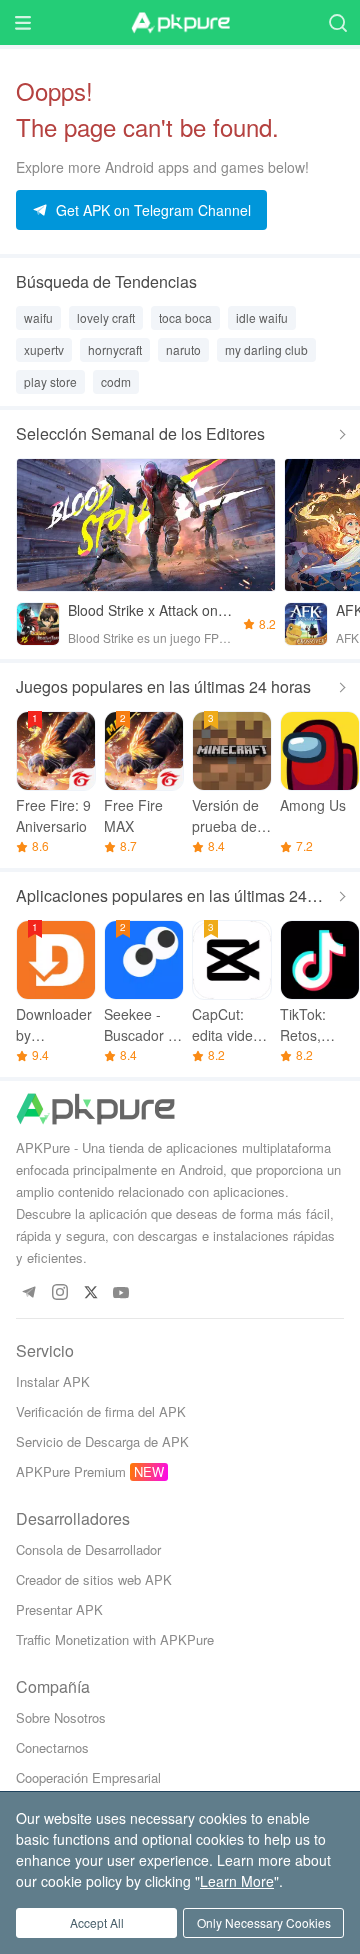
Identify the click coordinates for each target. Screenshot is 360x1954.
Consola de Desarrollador (88, 1549)
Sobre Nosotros (61, 1717)
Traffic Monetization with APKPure (115, 1639)
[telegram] (28, 1293)
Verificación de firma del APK (101, 1411)
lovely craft (106, 317)
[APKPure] (180, 23)
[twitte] (90, 1293)
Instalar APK (53, 1381)
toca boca (185, 317)
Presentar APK (59, 1609)
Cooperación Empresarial (88, 1777)
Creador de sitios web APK (94, 1579)
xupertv (44, 349)
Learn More (237, 1881)
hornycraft (115, 349)
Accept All (97, 1922)
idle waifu (262, 317)
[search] (337, 22)
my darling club (266, 349)
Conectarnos (52, 1747)
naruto (183, 349)
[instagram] (59, 1293)
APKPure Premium (71, 1471)
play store (50, 381)
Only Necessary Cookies (264, 1922)
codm (116, 381)
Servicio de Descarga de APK (102, 1441)
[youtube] (121, 1293)
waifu (38, 317)
